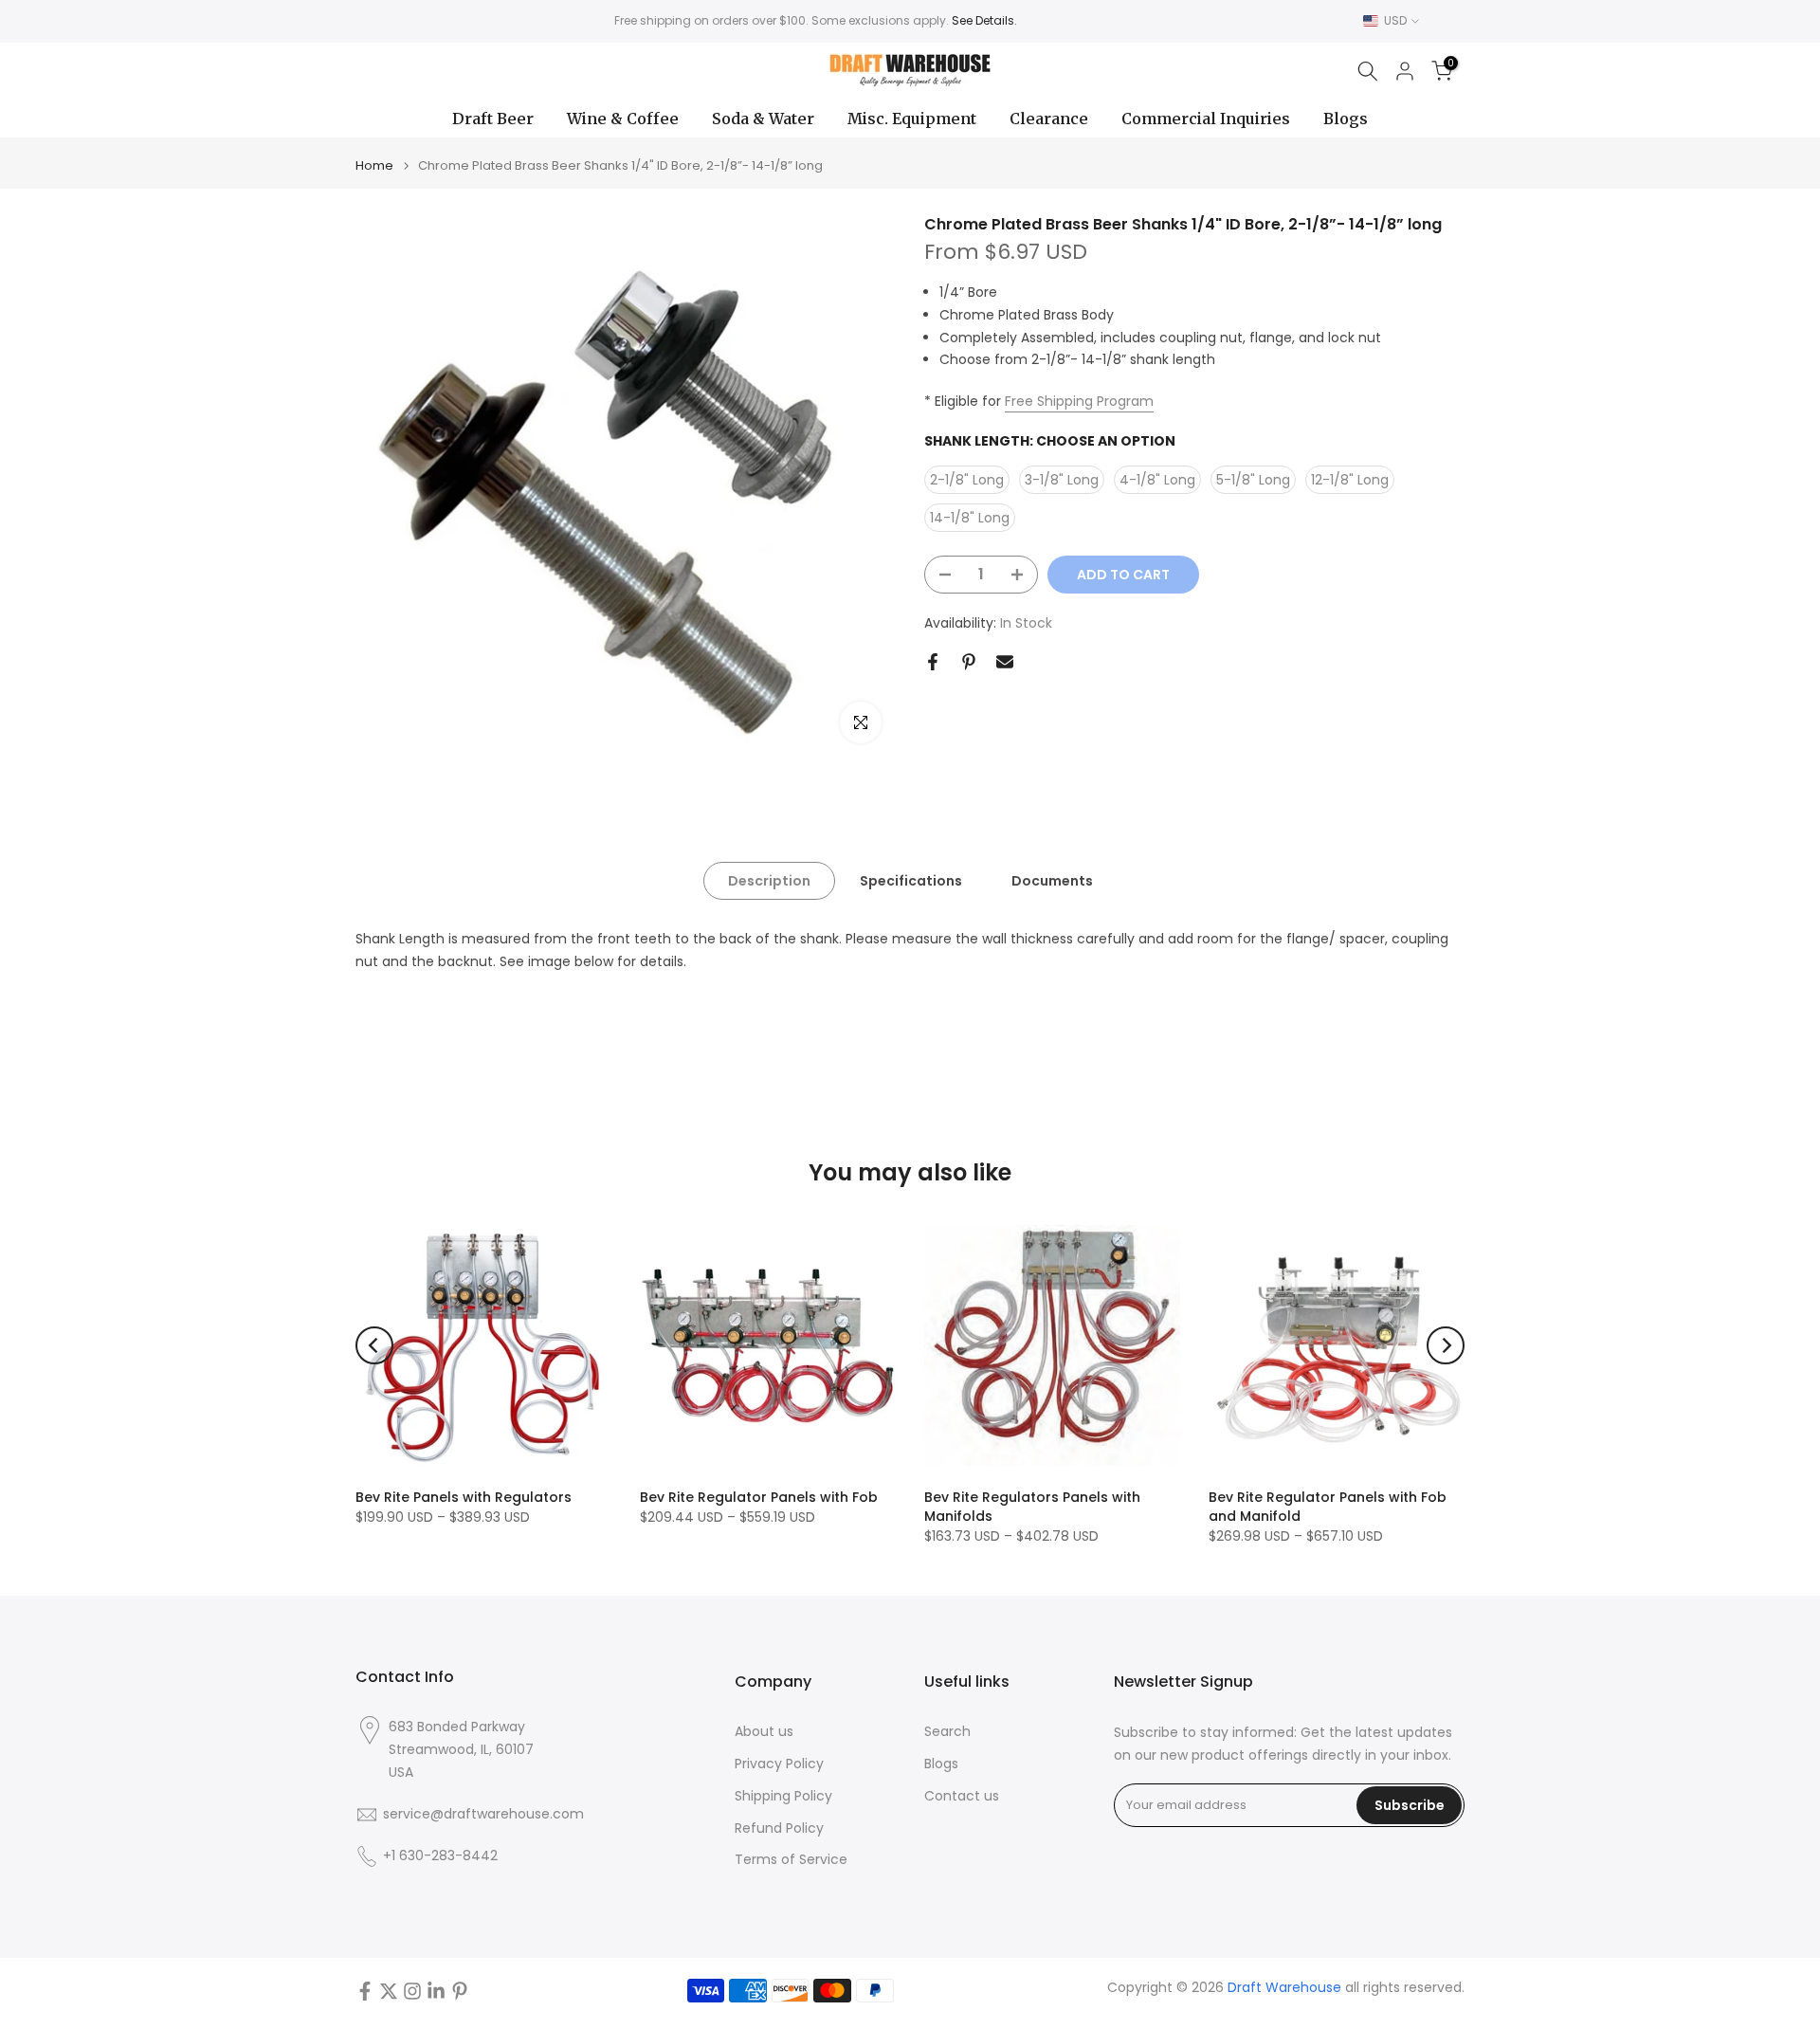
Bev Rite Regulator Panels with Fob (759, 1497)
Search (947, 1732)
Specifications (911, 881)
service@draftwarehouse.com (483, 1814)
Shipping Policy (783, 1796)
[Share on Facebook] (933, 662)
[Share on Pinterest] (969, 662)
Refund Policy (779, 1828)
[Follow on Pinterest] (460, 1991)
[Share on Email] (1005, 662)
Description (769, 881)
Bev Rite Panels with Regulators (464, 1497)
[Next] (1446, 1345)
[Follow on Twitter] (389, 1991)
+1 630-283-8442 (440, 1856)
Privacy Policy (779, 1764)
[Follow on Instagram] (412, 1991)
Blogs (1346, 119)
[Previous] (374, 1345)
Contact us (962, 1796)
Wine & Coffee (623, 119)
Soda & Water (763, 119)
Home (374, 165)
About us (764, 1732)
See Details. (984, 20)
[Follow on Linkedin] (436, 1991)
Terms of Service (791, 1860)
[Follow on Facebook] (365, 1991)
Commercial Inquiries (1206, 119)
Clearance (1049, 119)
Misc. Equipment (912, 119)
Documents (1052, 881)
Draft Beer (493, 119)
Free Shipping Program (1079, 401)
